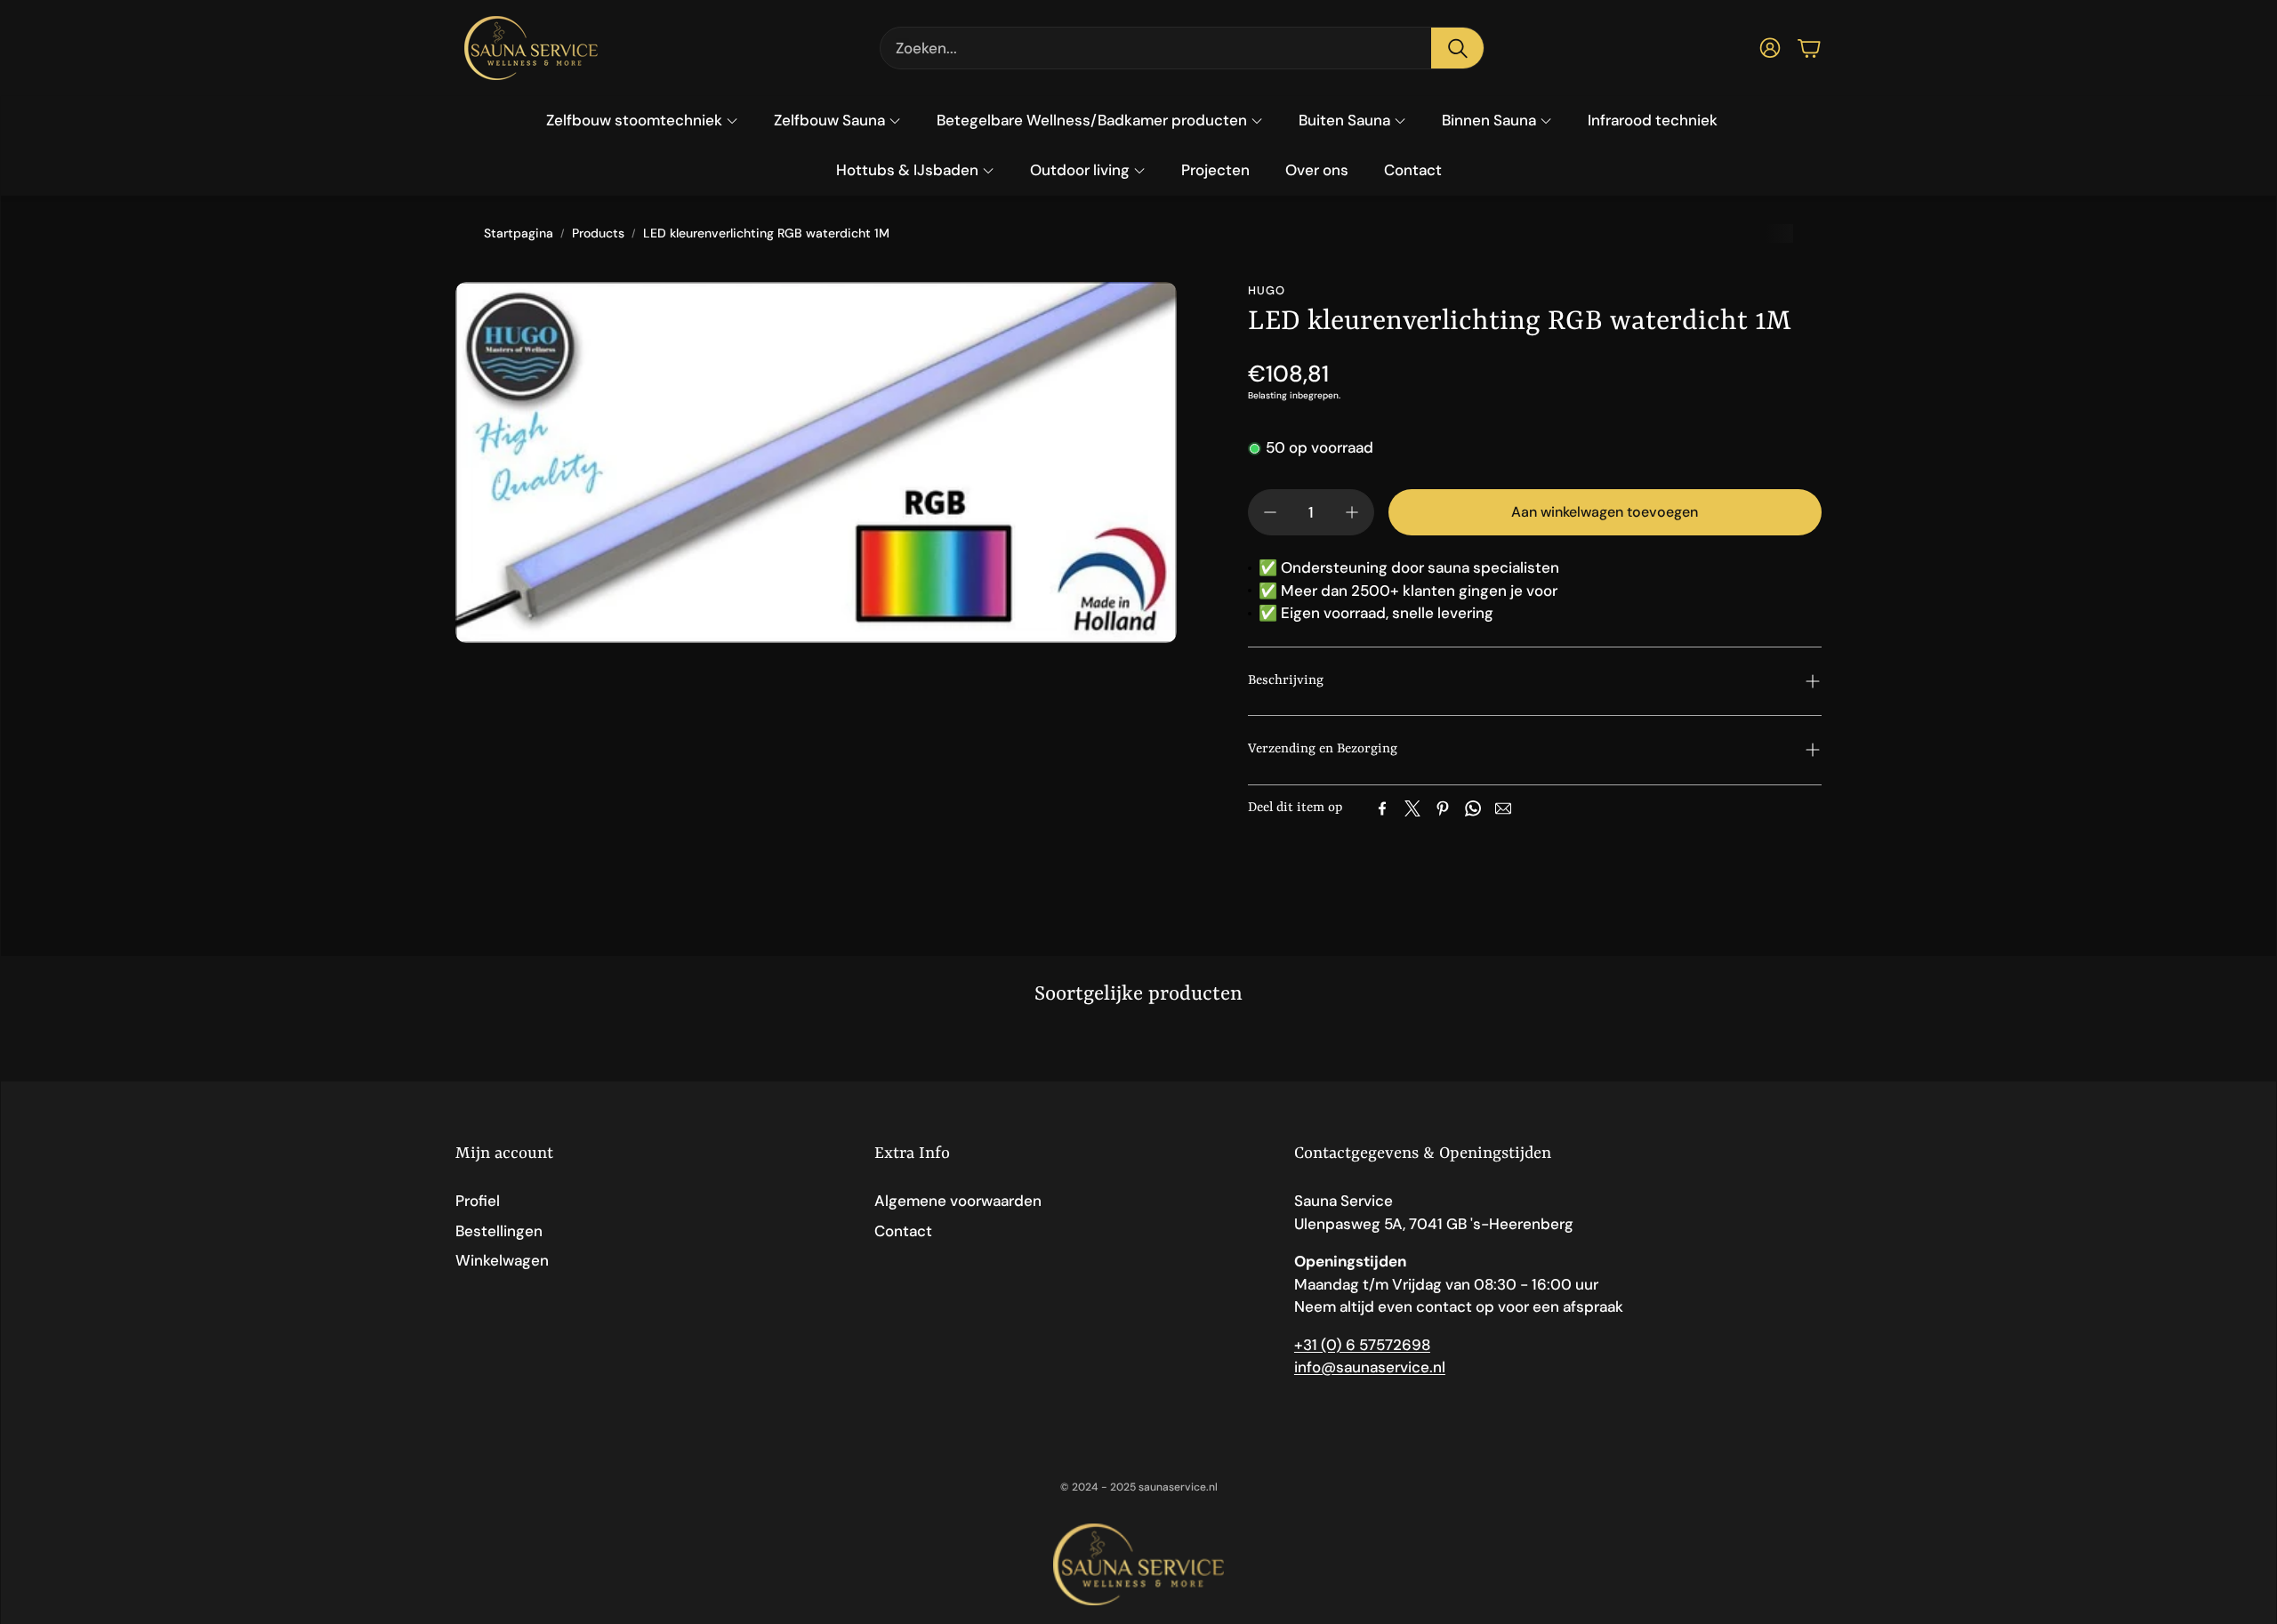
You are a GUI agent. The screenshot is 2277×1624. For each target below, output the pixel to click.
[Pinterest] (1443, 808)
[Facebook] (1382, 808)
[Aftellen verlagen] (1270, 512)
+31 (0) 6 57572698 (1362, 1345)
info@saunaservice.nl (1370, 1367)
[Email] (1503, 808)
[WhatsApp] (1473, 808)
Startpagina (519, 233)
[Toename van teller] (1352, 512)
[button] (1182, 48)
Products (598, 233)
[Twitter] (1412, 808)
